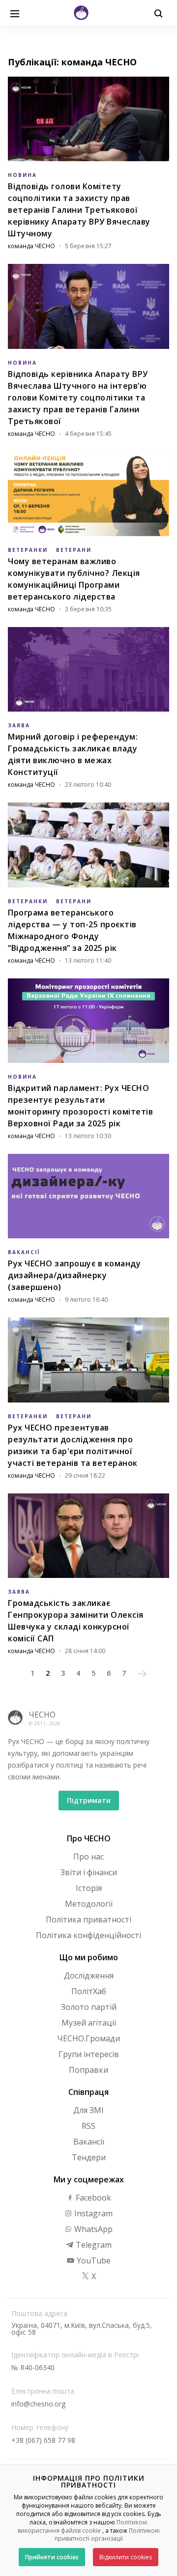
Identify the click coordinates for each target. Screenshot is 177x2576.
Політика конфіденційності (88, 1935)
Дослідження (89, 1975)
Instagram (92, 2213)
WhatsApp (92, 2229)
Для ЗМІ (88, 2110)
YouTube (93, 2261)
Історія (89, 1888)
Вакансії (89, 2142)
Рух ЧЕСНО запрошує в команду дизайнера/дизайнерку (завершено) (74, 1275)
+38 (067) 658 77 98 (43, 2440)
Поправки (88, 2070)
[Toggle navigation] (15, 13)
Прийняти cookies (52, 2557)
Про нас (88, 1857)
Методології (89, 1904)
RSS (88, 2126)
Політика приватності (88, 1919)
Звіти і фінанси (89, 1872)
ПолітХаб (89, 1991)
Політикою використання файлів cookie (83, 2526)
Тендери (89, 2157)
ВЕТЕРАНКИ (28, 550)
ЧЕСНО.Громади (88, 2038)
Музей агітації (89, 2023)
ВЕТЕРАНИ (74, 550)
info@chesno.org (38, 2404)
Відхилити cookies (126, 2557)
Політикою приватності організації (107, 2535)
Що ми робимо (89, 1957)
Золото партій (89, 2007)
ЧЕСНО (42, 1715)
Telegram (93, 2245)
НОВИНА (22, 175)
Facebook (92, 2198)
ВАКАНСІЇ (24, 1252)
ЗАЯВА (19, 725)
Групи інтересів (89, 2054)
